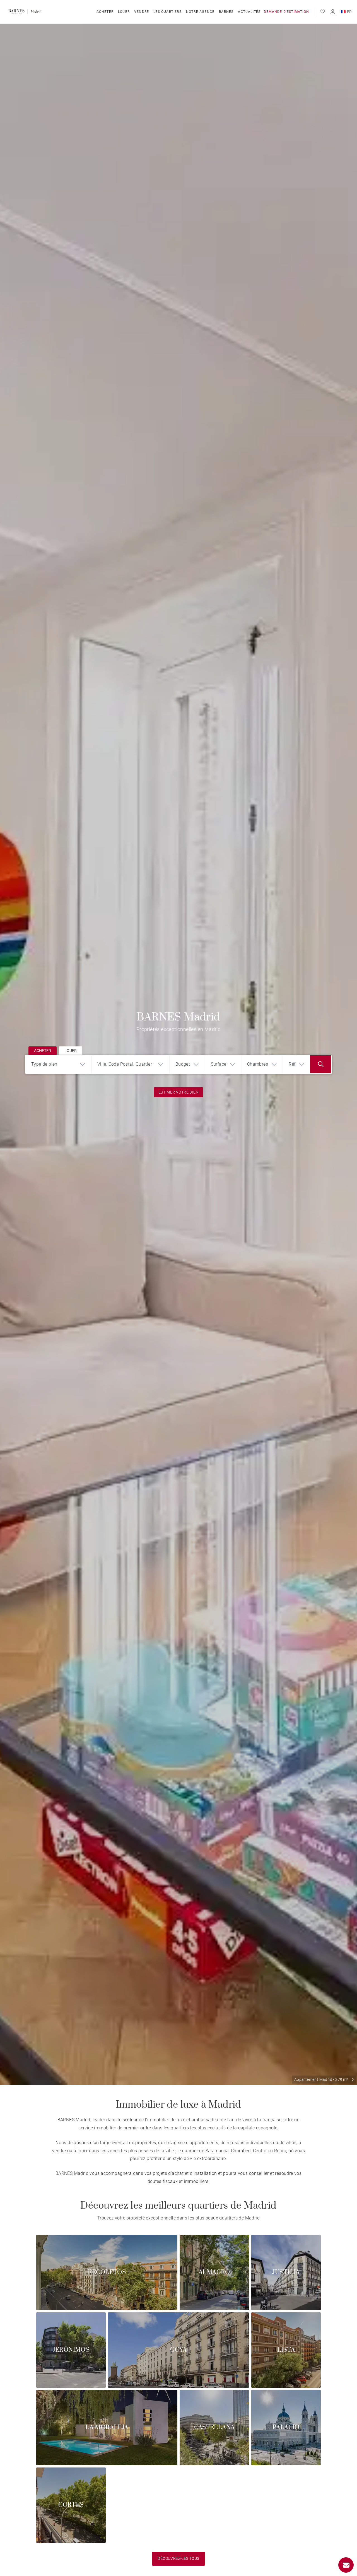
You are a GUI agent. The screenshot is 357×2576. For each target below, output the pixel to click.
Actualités (249, 12)
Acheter (105, 12)
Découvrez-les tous (178, 2558)
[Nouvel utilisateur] (333, 12)
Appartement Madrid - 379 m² (321, 2079)
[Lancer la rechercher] (321, 1064)
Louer (124, 12)
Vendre (142, 12)
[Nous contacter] (346, 2565)
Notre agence (200, 12)
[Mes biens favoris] (323, 12)
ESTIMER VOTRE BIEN (178, 1092)
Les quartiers (167, 12)
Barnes (226, 12)
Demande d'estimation (286, 12)
